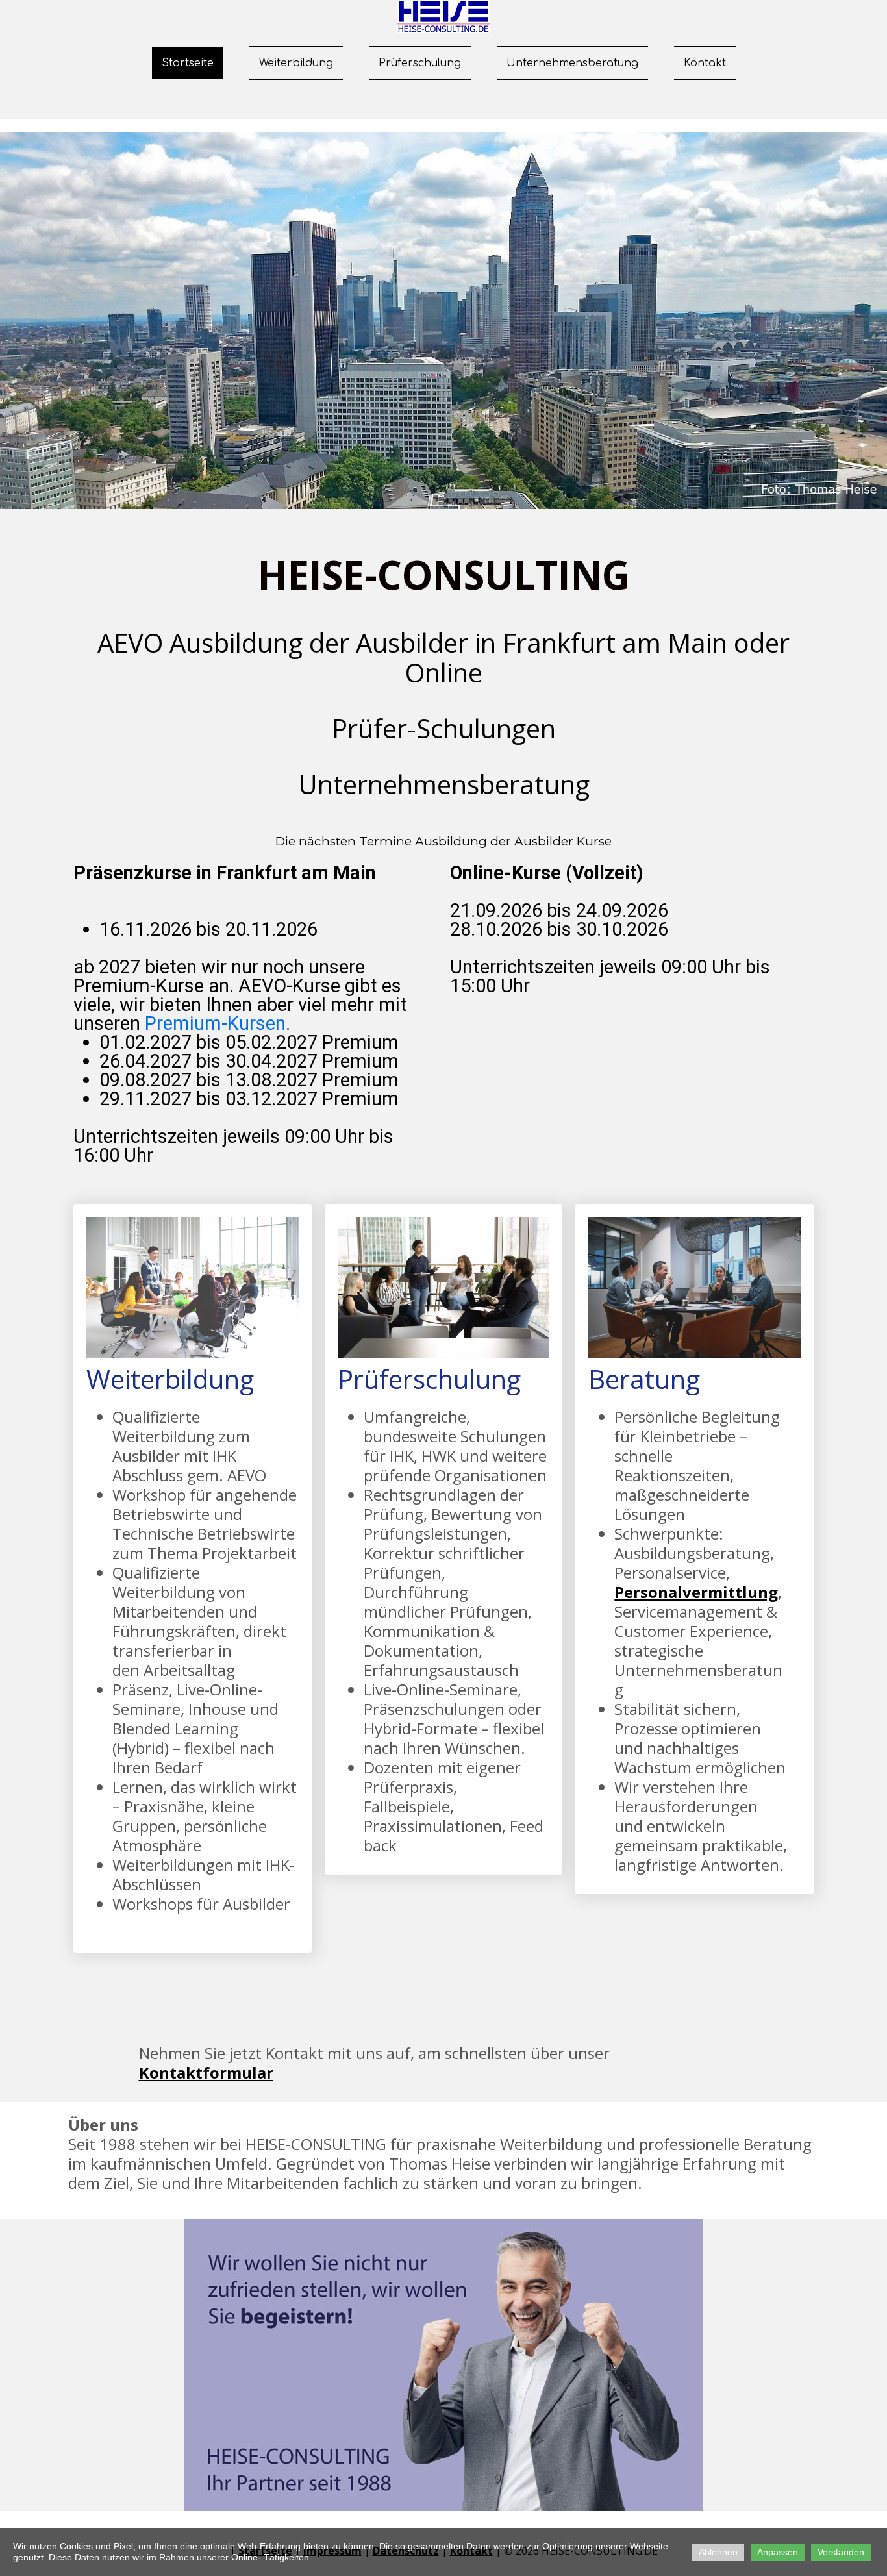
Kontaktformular (206, 2072)
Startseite (188, 63)
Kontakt (705, 63)
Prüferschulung (420, 63)
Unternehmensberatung (572, 63)
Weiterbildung (296, 63)
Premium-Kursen (215, 1023)
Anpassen (778, 2552)
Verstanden (841, 2552)
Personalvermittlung (696, 1592)
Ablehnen (718, 2552)
